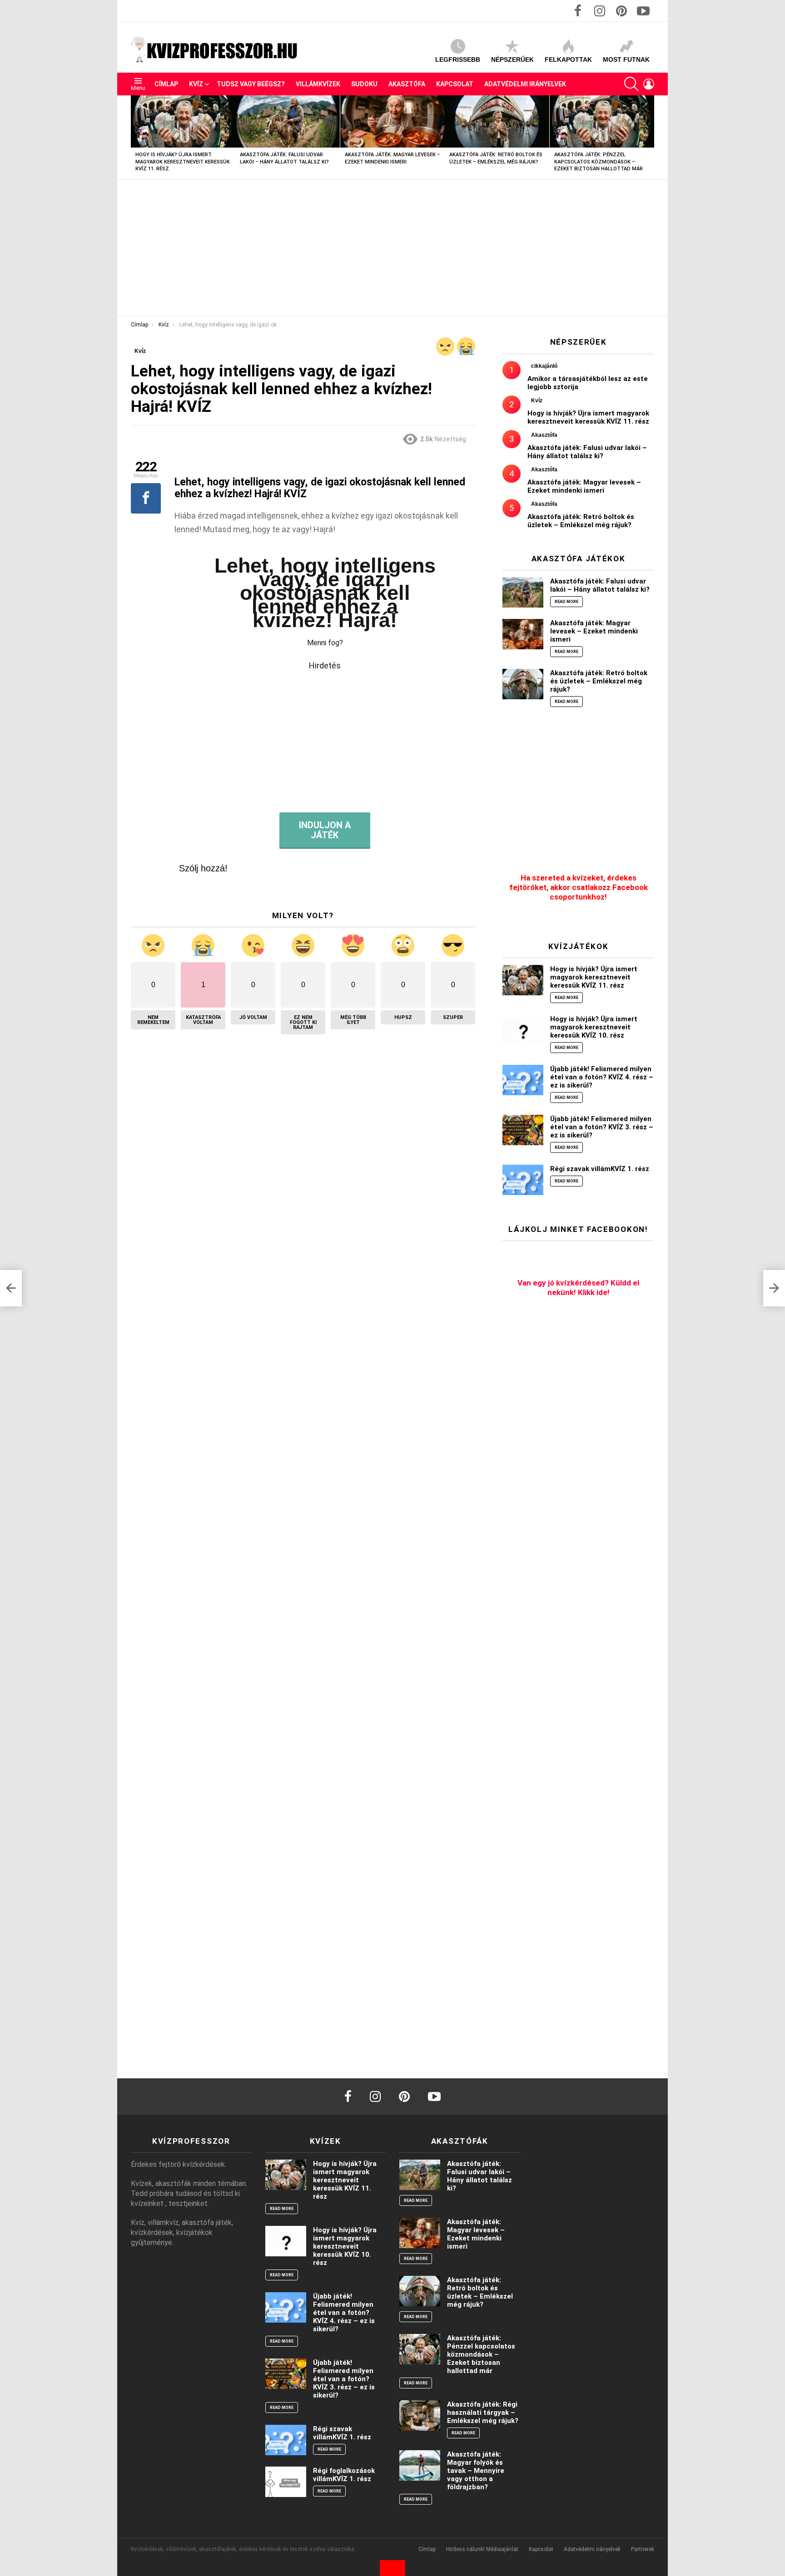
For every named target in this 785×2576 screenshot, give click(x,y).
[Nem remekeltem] (445, 346)
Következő (650, 137)
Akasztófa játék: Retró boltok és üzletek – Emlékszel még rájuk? (581, 521)
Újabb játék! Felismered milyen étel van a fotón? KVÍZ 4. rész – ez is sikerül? (602, 1077)
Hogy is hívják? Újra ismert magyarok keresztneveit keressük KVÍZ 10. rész (594, 1027)
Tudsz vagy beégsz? (251, 84)
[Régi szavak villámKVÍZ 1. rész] (523, 1180)
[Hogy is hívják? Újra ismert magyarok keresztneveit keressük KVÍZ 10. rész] (523, 1030)
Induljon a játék (325, 830)
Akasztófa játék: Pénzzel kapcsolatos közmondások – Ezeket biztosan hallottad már (599, 162)
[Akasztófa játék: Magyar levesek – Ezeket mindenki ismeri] (392, 121)
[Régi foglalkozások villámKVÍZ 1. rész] (286, 2482)
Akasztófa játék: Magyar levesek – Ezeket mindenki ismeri (584, 486)
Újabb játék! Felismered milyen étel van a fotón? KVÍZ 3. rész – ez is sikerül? (602, 1127)
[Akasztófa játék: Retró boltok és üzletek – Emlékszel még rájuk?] (497, 121)
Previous (135, 137)
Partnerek (643, 2549)
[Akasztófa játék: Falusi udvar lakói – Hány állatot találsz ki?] (288, 121)
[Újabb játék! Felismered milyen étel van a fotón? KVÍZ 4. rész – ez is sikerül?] (523, 1080)
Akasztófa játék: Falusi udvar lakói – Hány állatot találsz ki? (587, 452)
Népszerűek (512, 59)
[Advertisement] (392, 248)
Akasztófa (407, 84)
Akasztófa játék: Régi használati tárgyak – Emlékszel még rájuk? (483, 2413)
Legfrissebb (458, 59)
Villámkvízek (318, 84)
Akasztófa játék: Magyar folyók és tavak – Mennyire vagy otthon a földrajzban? (476, 2471)
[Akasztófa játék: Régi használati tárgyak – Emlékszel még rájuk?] (420, 2415)
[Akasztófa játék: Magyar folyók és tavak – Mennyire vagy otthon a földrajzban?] (420, 2465)
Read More (566, 602)
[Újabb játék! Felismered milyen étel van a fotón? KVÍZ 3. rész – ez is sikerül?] (523, 1130)
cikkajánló (544, 366)
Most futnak (626, 59)
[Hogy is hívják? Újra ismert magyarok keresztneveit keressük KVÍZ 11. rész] (183, 121)
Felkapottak (568, 59)
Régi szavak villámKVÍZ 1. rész (600, 1169)
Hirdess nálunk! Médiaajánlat (482, 2549)
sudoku (364, 84)
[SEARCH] (631, 84)
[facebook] (348, 2096)
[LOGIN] (649, 84)
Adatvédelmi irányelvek (525, 84)
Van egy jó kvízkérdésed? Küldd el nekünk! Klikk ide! (578, 1288)
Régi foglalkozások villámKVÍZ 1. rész (344, 2475)
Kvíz (196, 84)
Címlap (166, 84)
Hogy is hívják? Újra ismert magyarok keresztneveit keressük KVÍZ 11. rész (183, 162)
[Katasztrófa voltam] (466, 346)
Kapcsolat (455, 84)
